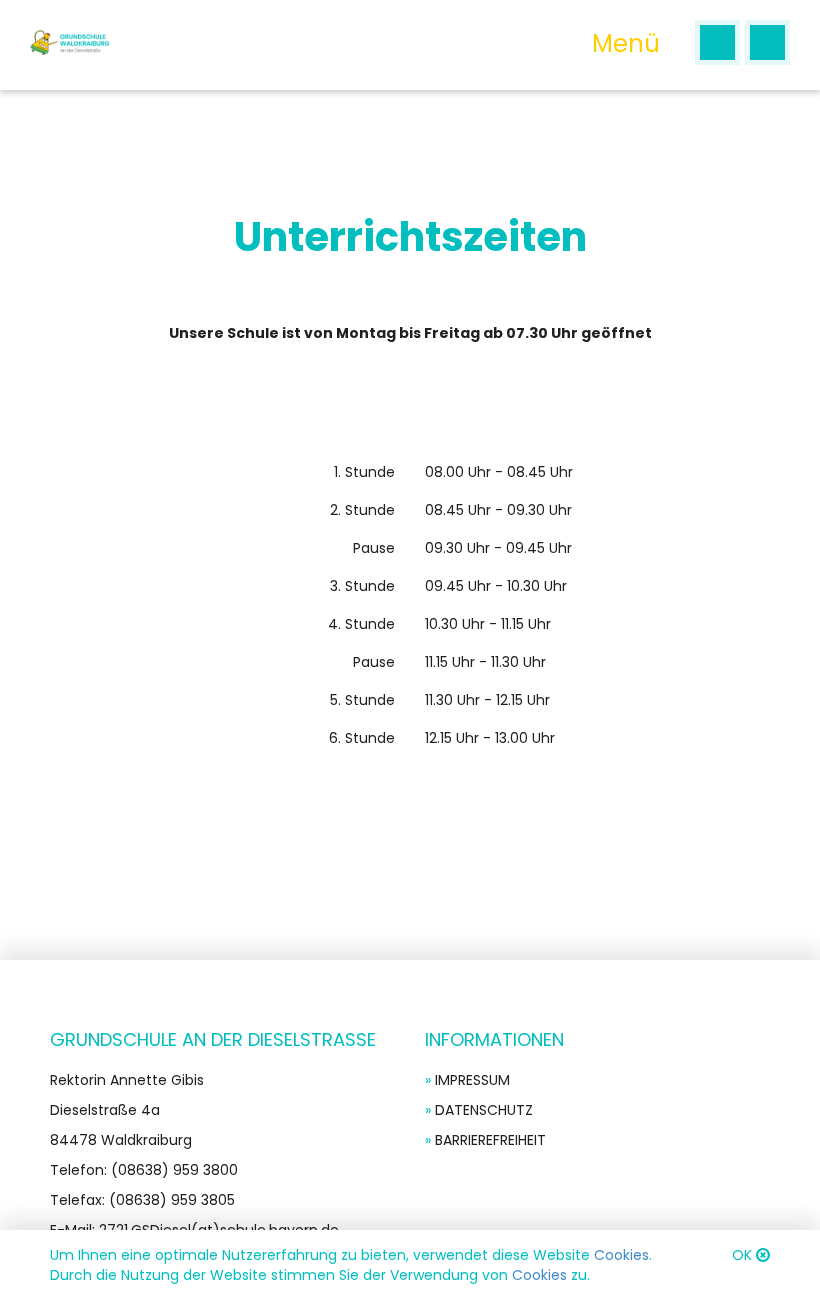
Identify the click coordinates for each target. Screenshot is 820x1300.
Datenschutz (484, 1110)
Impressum (472, 1080)
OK (742, 1255)
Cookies (621, 1255)
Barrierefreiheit (490, 1140)
